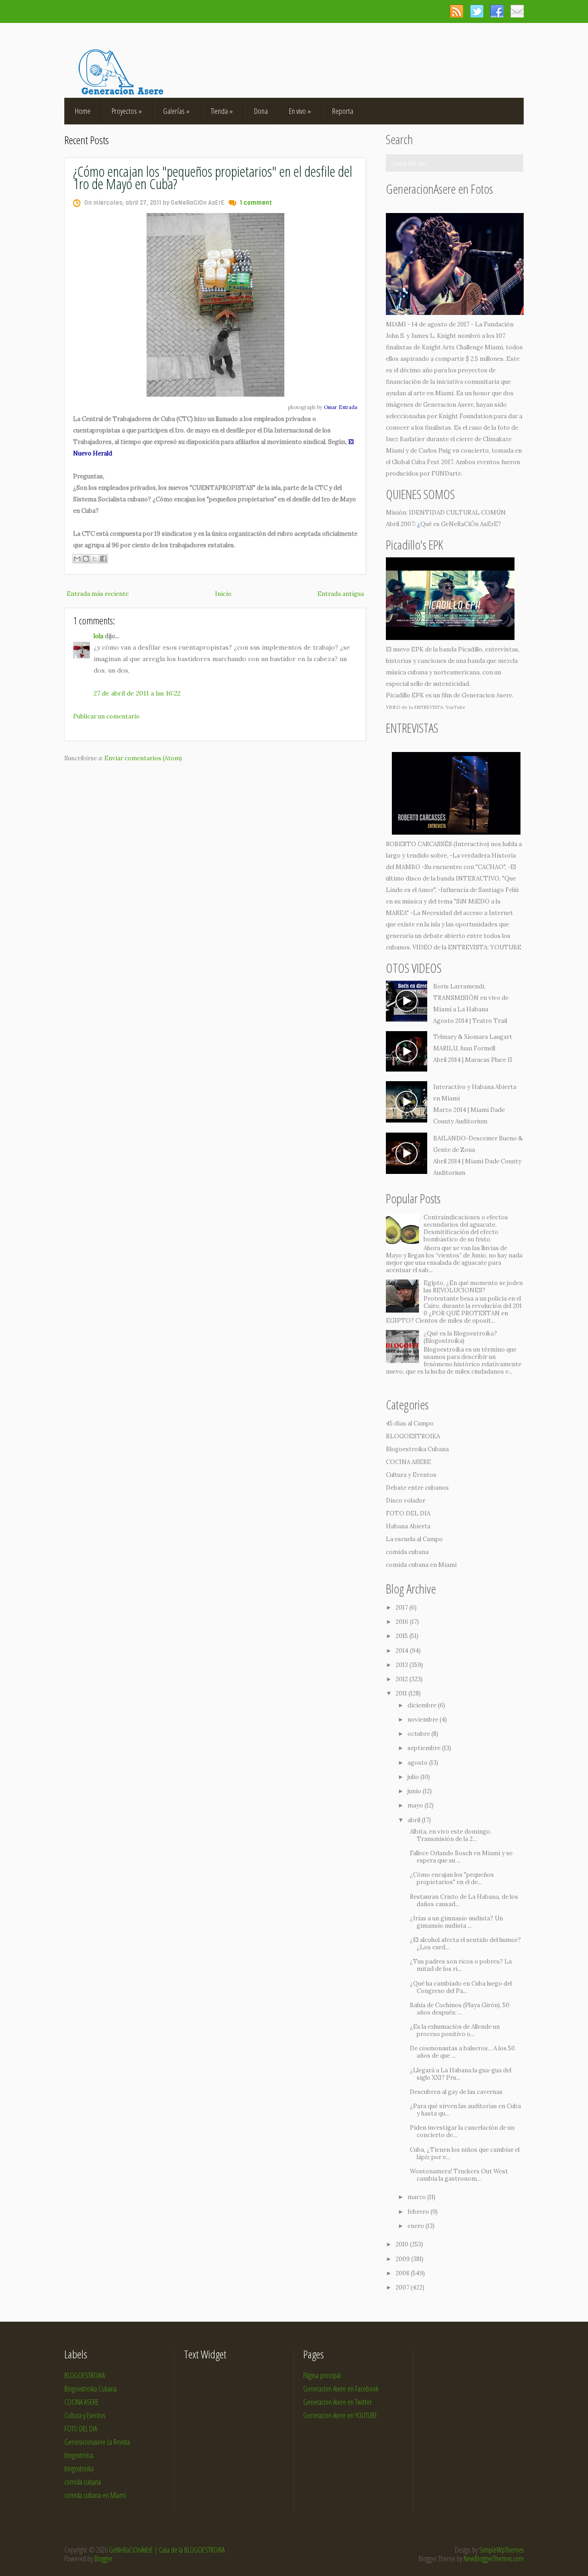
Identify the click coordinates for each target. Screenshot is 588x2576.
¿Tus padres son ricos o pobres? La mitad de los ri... (461, 1965)
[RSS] (456, 11)
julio (414, 1777)
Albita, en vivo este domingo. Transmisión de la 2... (451, 1835)
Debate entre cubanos (417, 1488)
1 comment (256, 203)
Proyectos (127, 111)
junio (415, 1791)
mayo (416, 1805)
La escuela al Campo (414, 1539)
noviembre (424, 1720)
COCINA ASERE (408, 1462)
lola (99, 636)
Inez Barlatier (405, 439)
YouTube (455, 707)
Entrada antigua (341, 594)
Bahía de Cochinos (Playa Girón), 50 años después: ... (460, 2009)
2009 (403, 2259)
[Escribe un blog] (86, 559)
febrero (419, 2212)
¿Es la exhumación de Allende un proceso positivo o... (455, 2030)
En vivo (300, 111)
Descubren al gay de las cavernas (456, 2092)
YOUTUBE (506, 947)
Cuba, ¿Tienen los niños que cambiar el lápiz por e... (465, 2153)
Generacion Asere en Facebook (341, 2389)
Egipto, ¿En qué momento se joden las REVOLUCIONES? (473, 1287)
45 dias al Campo (410, 1423)
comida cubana (407, 1552)
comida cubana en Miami (421, 1565)
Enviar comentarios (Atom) (143, 758)
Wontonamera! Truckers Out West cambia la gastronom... (459, 2175)
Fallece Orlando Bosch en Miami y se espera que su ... (461, 1857)
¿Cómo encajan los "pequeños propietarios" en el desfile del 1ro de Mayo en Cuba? (213, 177)
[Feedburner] (517, 11)
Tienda (222, 111)
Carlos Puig (435, 451)
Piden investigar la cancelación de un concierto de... (462, 2131)
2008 (403, 2273)
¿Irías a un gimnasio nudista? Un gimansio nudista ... (456, 1922)
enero (416, 2226)
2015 (402, 1636)
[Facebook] (497, 11)
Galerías (176, 111)
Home (83, 111)
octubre (419, 1734)
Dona (261, 111)
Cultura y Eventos (411, 1475)
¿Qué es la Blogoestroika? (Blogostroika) (460, 1337)
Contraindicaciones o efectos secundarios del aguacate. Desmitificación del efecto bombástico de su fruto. (466, 1228)
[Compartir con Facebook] (103, 559)
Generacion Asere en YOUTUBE (340, 2415)
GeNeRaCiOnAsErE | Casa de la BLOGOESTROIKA (167, 2550)
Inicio (223, 594)
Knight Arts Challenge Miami (462, 347)
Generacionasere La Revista (97, 2442)
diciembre (423, 1705)
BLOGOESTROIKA (413, 1436)
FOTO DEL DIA (408, 1513)
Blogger (103, 2559)
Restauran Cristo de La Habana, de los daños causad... (464, 1900)
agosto (418, 1763)
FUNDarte (446, 474)
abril (415, 1820)
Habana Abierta (408, 1526)
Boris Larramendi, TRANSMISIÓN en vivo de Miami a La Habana (471, 998)
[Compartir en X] (95, 559)
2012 (402, 1679)
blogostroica (79, 2455)
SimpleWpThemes (501, 2550)
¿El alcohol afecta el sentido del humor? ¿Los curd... (465, 1944)
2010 (403, 2244)
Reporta (343, 111)
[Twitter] (477, 11)
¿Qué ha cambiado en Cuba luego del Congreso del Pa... (461, 1987)
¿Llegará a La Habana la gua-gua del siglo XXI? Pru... (461, 2074)
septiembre (425, 1748)
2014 (403, 1651)
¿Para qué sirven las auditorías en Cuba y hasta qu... (465, 2110)
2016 (403, 1622)
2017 (402, 1608)
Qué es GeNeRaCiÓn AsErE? (461, 524)
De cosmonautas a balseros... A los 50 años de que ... (462, 2052)
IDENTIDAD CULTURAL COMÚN (457, 513)
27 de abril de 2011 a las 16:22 (137, 693)
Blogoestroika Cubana (417, 1449)
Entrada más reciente (98, 594)
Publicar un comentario (106, 716)
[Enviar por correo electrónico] (77, 559)
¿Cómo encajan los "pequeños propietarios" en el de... (452, 1878)
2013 (402, 1665)
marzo (417, 2197)
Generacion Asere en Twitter (337, 2402)
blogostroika (79, 2469)
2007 (403, 2287)
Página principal (322, 2375)
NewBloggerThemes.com (494, 2559)
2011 (402, 1693)
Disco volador (406, 1501)
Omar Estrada (341, 407)
